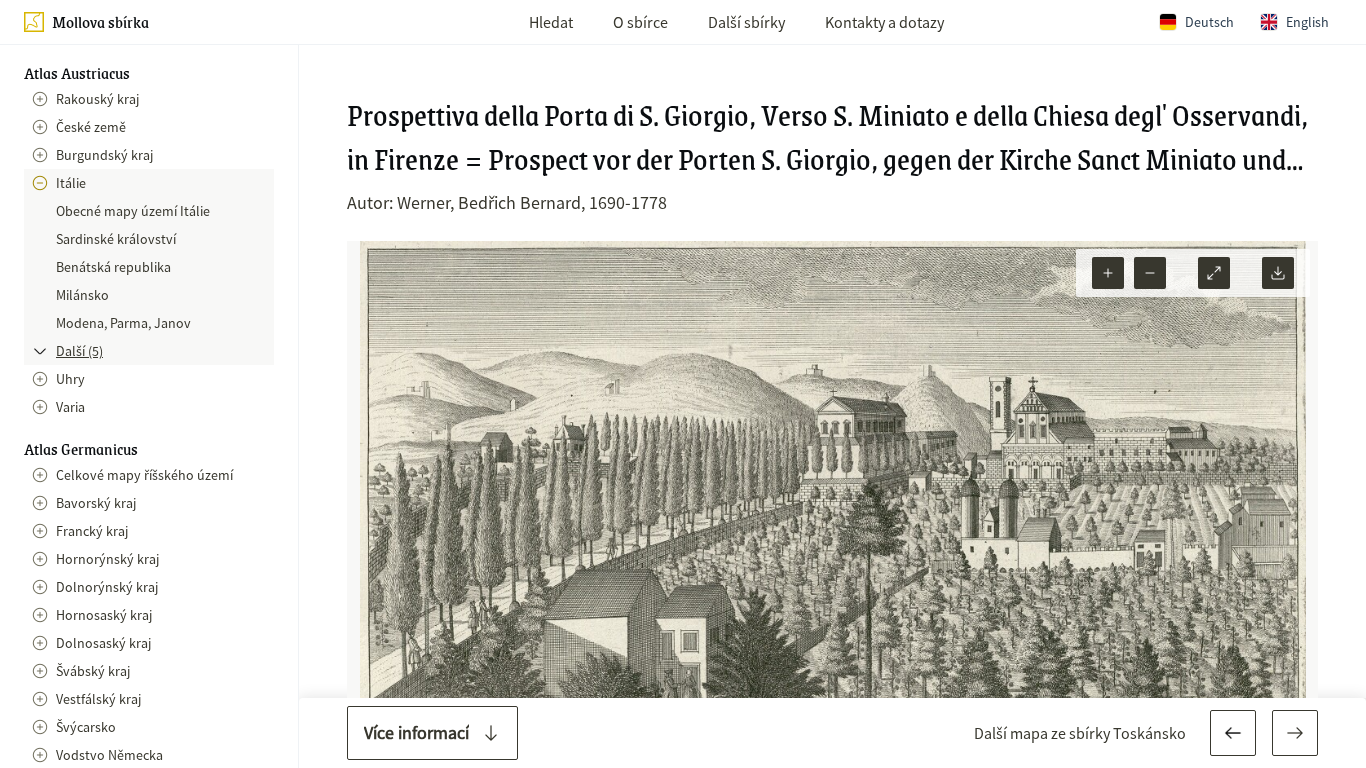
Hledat (551, 22)
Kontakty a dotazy (884, 22)
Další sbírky (746, 22)
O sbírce (640, 22)
